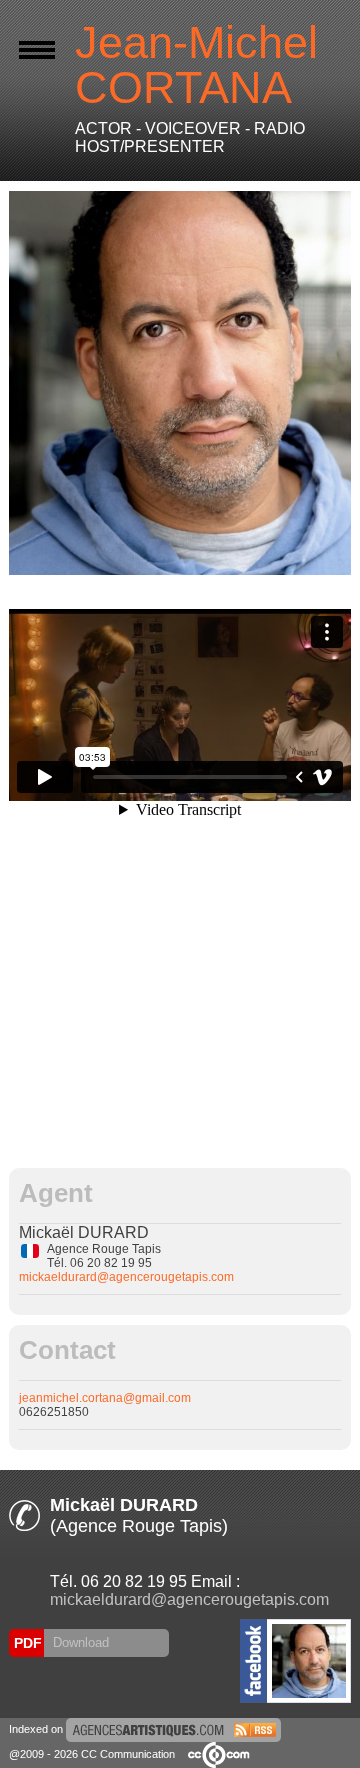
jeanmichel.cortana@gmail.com (105, 1398)
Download (79, 1642)
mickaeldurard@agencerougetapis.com (126, 1277)
